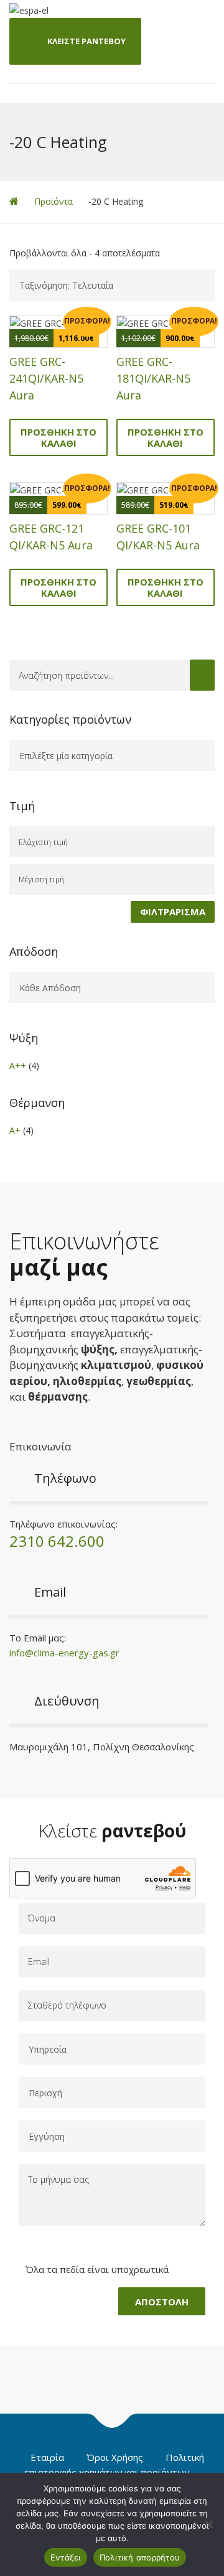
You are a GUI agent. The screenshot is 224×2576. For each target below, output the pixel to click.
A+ (15, 1130)
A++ (18, 1066)
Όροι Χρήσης (115, 2457)
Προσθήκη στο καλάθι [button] (58, 437)
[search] (202, 675)
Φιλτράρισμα (173, 912)
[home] (14, 201)
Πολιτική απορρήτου (140, 2557)
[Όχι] (208, 2524)
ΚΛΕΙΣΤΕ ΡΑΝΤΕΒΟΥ (86, 41)
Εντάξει (66, 2557)
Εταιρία (47, 2457)
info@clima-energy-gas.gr (64, 1653)
